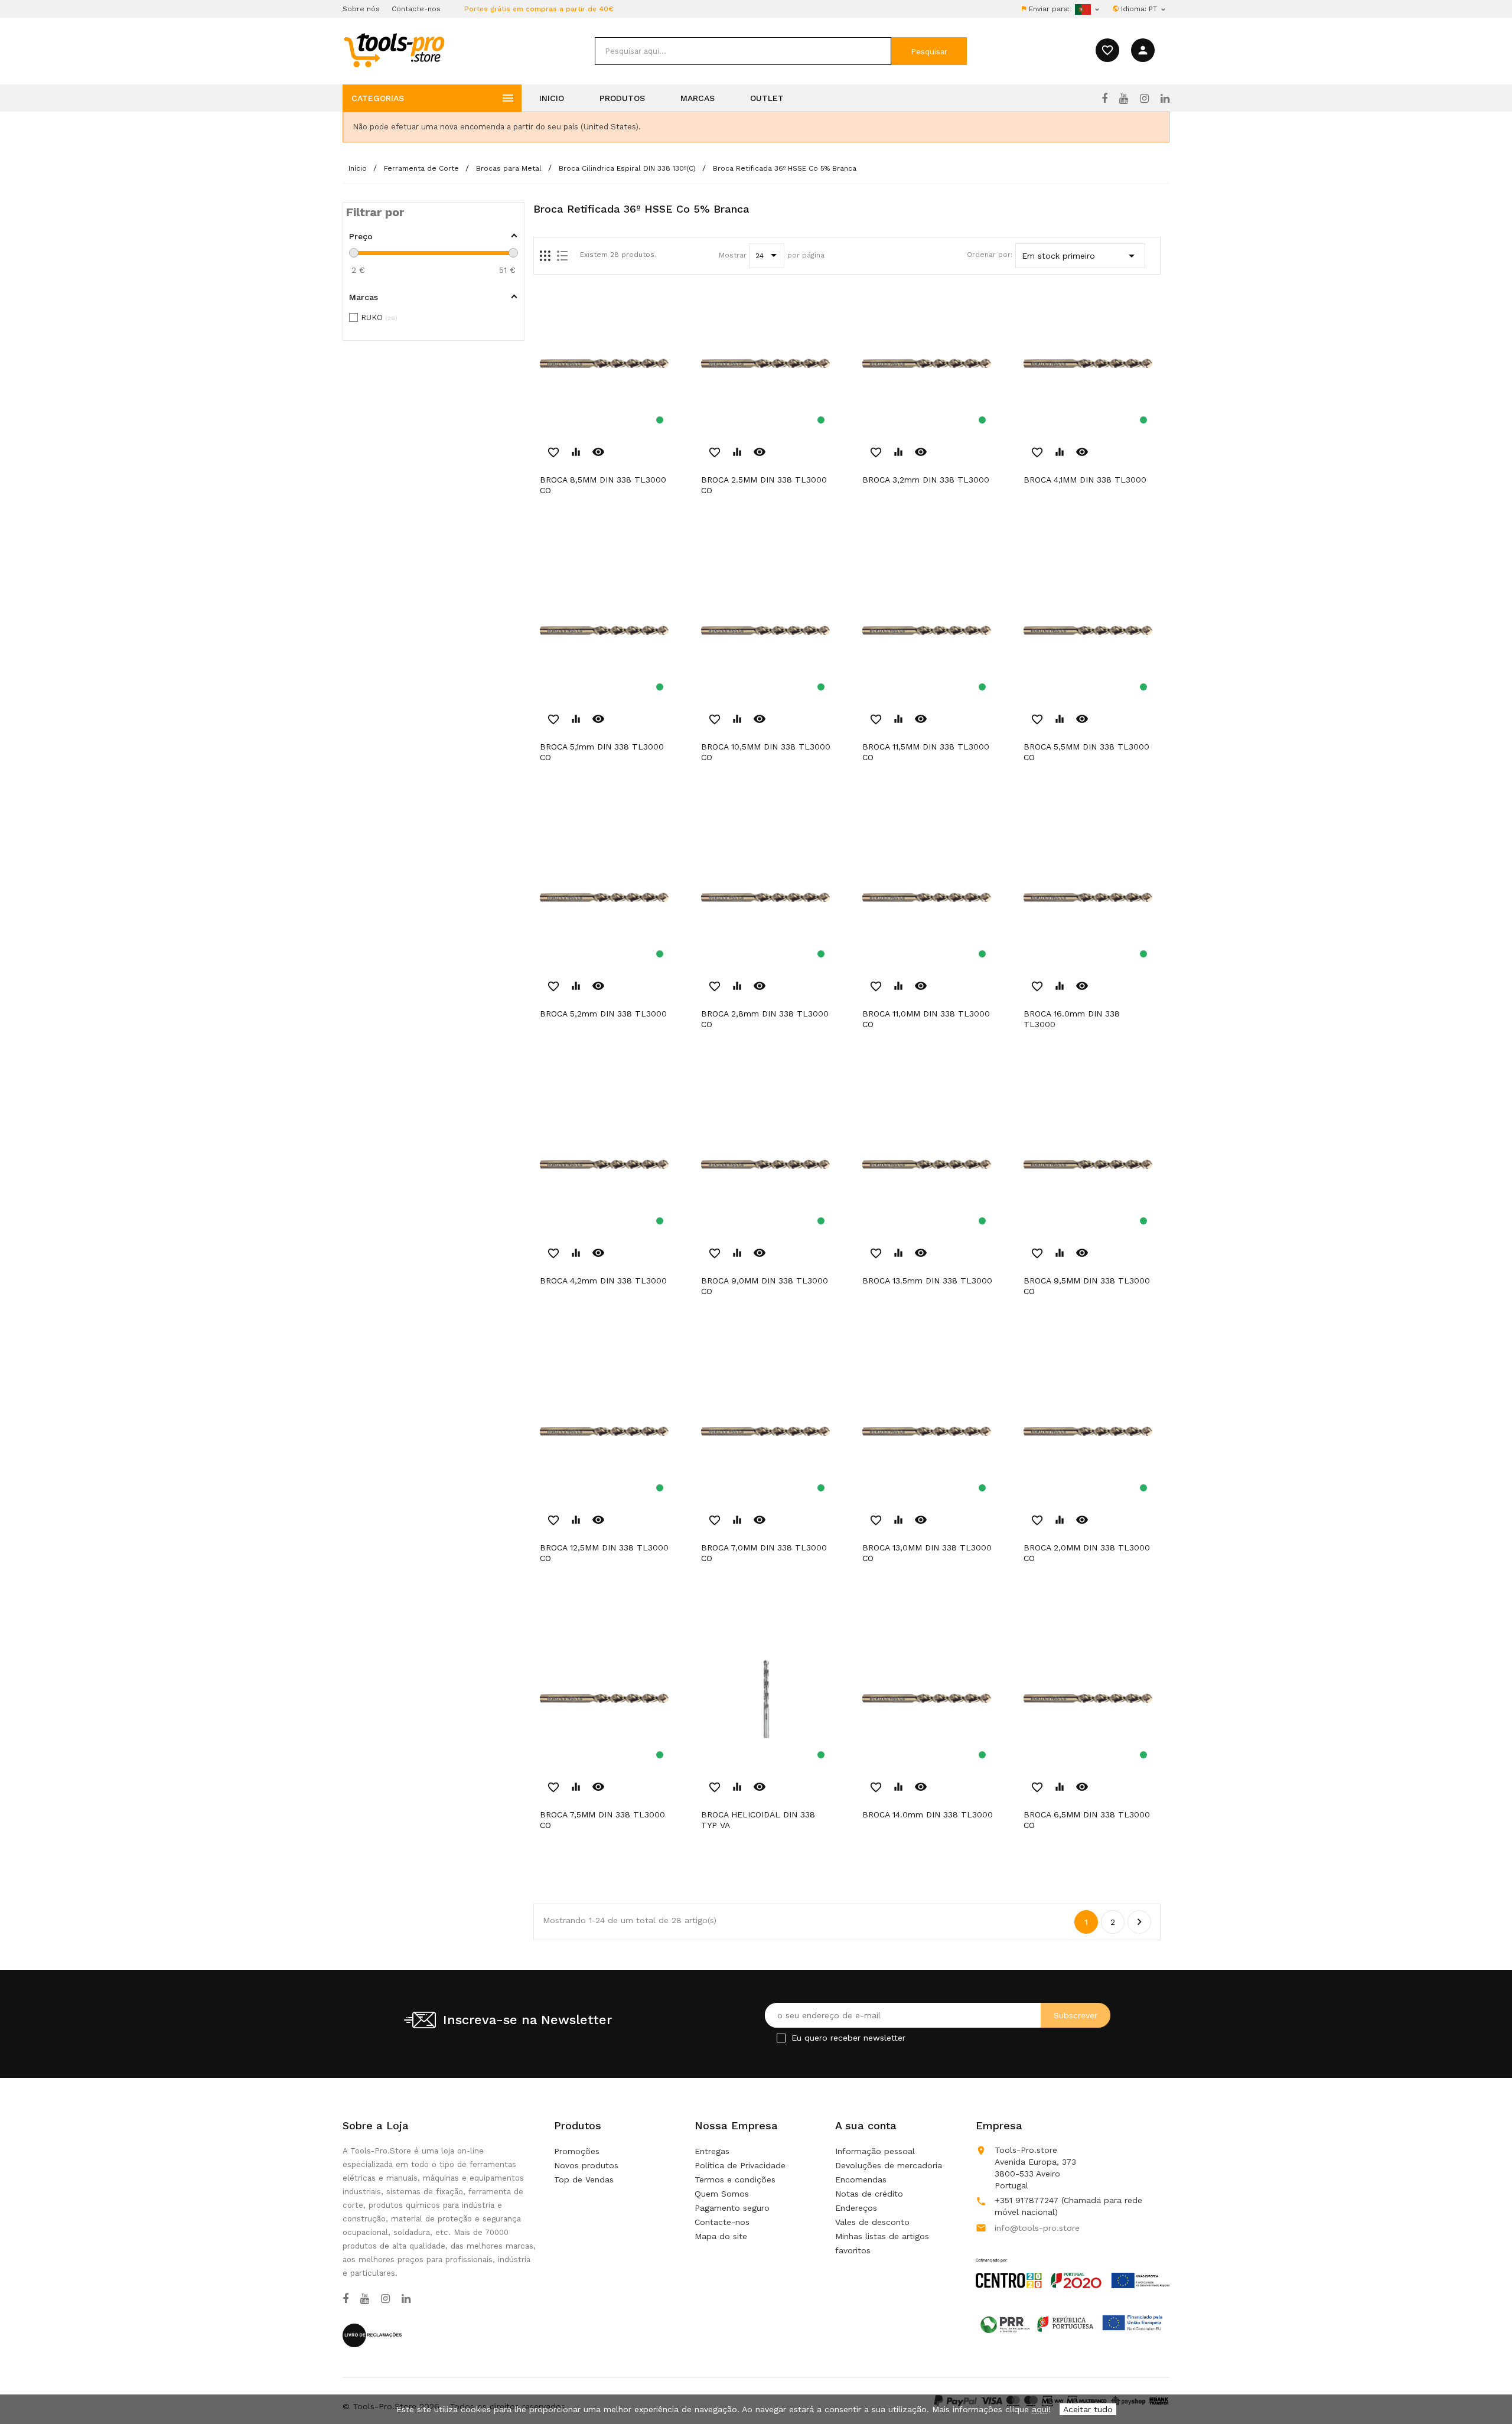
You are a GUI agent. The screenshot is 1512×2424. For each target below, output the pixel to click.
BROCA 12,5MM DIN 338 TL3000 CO (604, 1553)
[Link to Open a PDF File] (1073, 2262)
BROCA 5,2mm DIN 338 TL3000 (603, 1014)
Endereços (856, 2208)
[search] (743, 51)
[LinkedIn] (1165, 99)
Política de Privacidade (740, 2165)
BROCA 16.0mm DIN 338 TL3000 (1072, 1019)
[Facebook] (1104, 99)
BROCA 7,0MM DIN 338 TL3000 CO (764, 1553)
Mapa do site (721, 2236)
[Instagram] (1144, 99)
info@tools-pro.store (1037, 2228)
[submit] (929, 51)
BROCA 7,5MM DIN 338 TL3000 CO (602, 1820)
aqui (1040, 2409)
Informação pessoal (875, 2151)
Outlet (767, 98)
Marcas (698, 98)
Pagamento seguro (732, 2208)
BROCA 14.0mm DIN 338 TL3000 (928, 1814)
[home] (394, 50)
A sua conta (866, 2125)
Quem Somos (722, 2194)
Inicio (552, 98)
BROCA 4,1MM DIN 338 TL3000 (1085, 480)
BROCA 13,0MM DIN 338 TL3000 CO (927, 1553)
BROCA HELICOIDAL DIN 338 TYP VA (758, 1820)
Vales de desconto (872, 2222)
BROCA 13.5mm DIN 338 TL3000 (927, 1281)
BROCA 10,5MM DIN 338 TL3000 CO (766, 752)
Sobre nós (361, 9)
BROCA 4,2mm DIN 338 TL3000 (603, 1281)
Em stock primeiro (1080, 256)
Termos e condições (735, 2179)
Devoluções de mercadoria (889, 2165)
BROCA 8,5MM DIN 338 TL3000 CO (603, 485)
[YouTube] (1124, 99)
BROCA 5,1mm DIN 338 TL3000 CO (602, 752)
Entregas (712, 2151)
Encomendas (861, 2179)
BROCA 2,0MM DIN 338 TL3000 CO (1087, 1553)
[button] (1482, 2386)
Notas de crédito (869, 2194)
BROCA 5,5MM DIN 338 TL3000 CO (1086, 752)
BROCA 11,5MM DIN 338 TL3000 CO (926, 752)
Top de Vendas (584, 2179)
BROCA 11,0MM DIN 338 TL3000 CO (926, 1019)
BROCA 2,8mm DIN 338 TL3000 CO (765, 1019)
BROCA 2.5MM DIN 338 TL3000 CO (764, 485)
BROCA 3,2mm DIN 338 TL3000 (926, 480)
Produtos (622, 98)
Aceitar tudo (1088, 2409)
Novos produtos (586, 2165)
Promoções (577, 2151)
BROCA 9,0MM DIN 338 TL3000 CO (765, 1286)
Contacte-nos (416, 9)
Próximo (1139, 1922)
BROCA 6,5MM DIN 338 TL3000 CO (1087, 1820)
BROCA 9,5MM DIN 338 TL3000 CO (1087, 1286)
